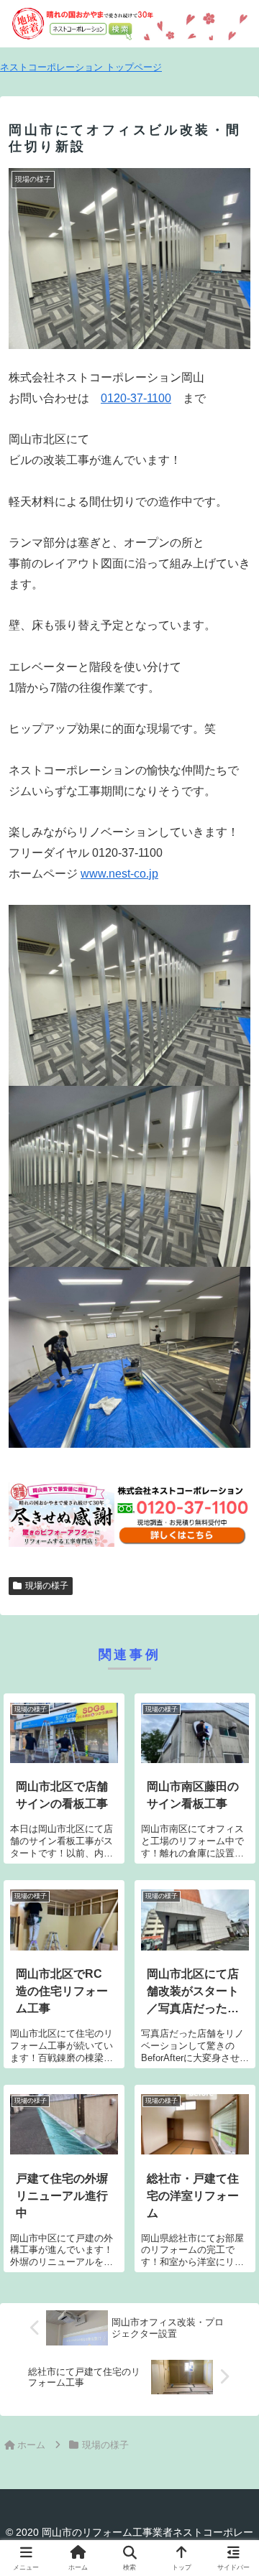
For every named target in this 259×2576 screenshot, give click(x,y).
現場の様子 (47, 1586)
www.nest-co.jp (119, 874)
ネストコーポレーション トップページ (81, 67)
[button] (231, 2026)
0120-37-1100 (136, 398)
